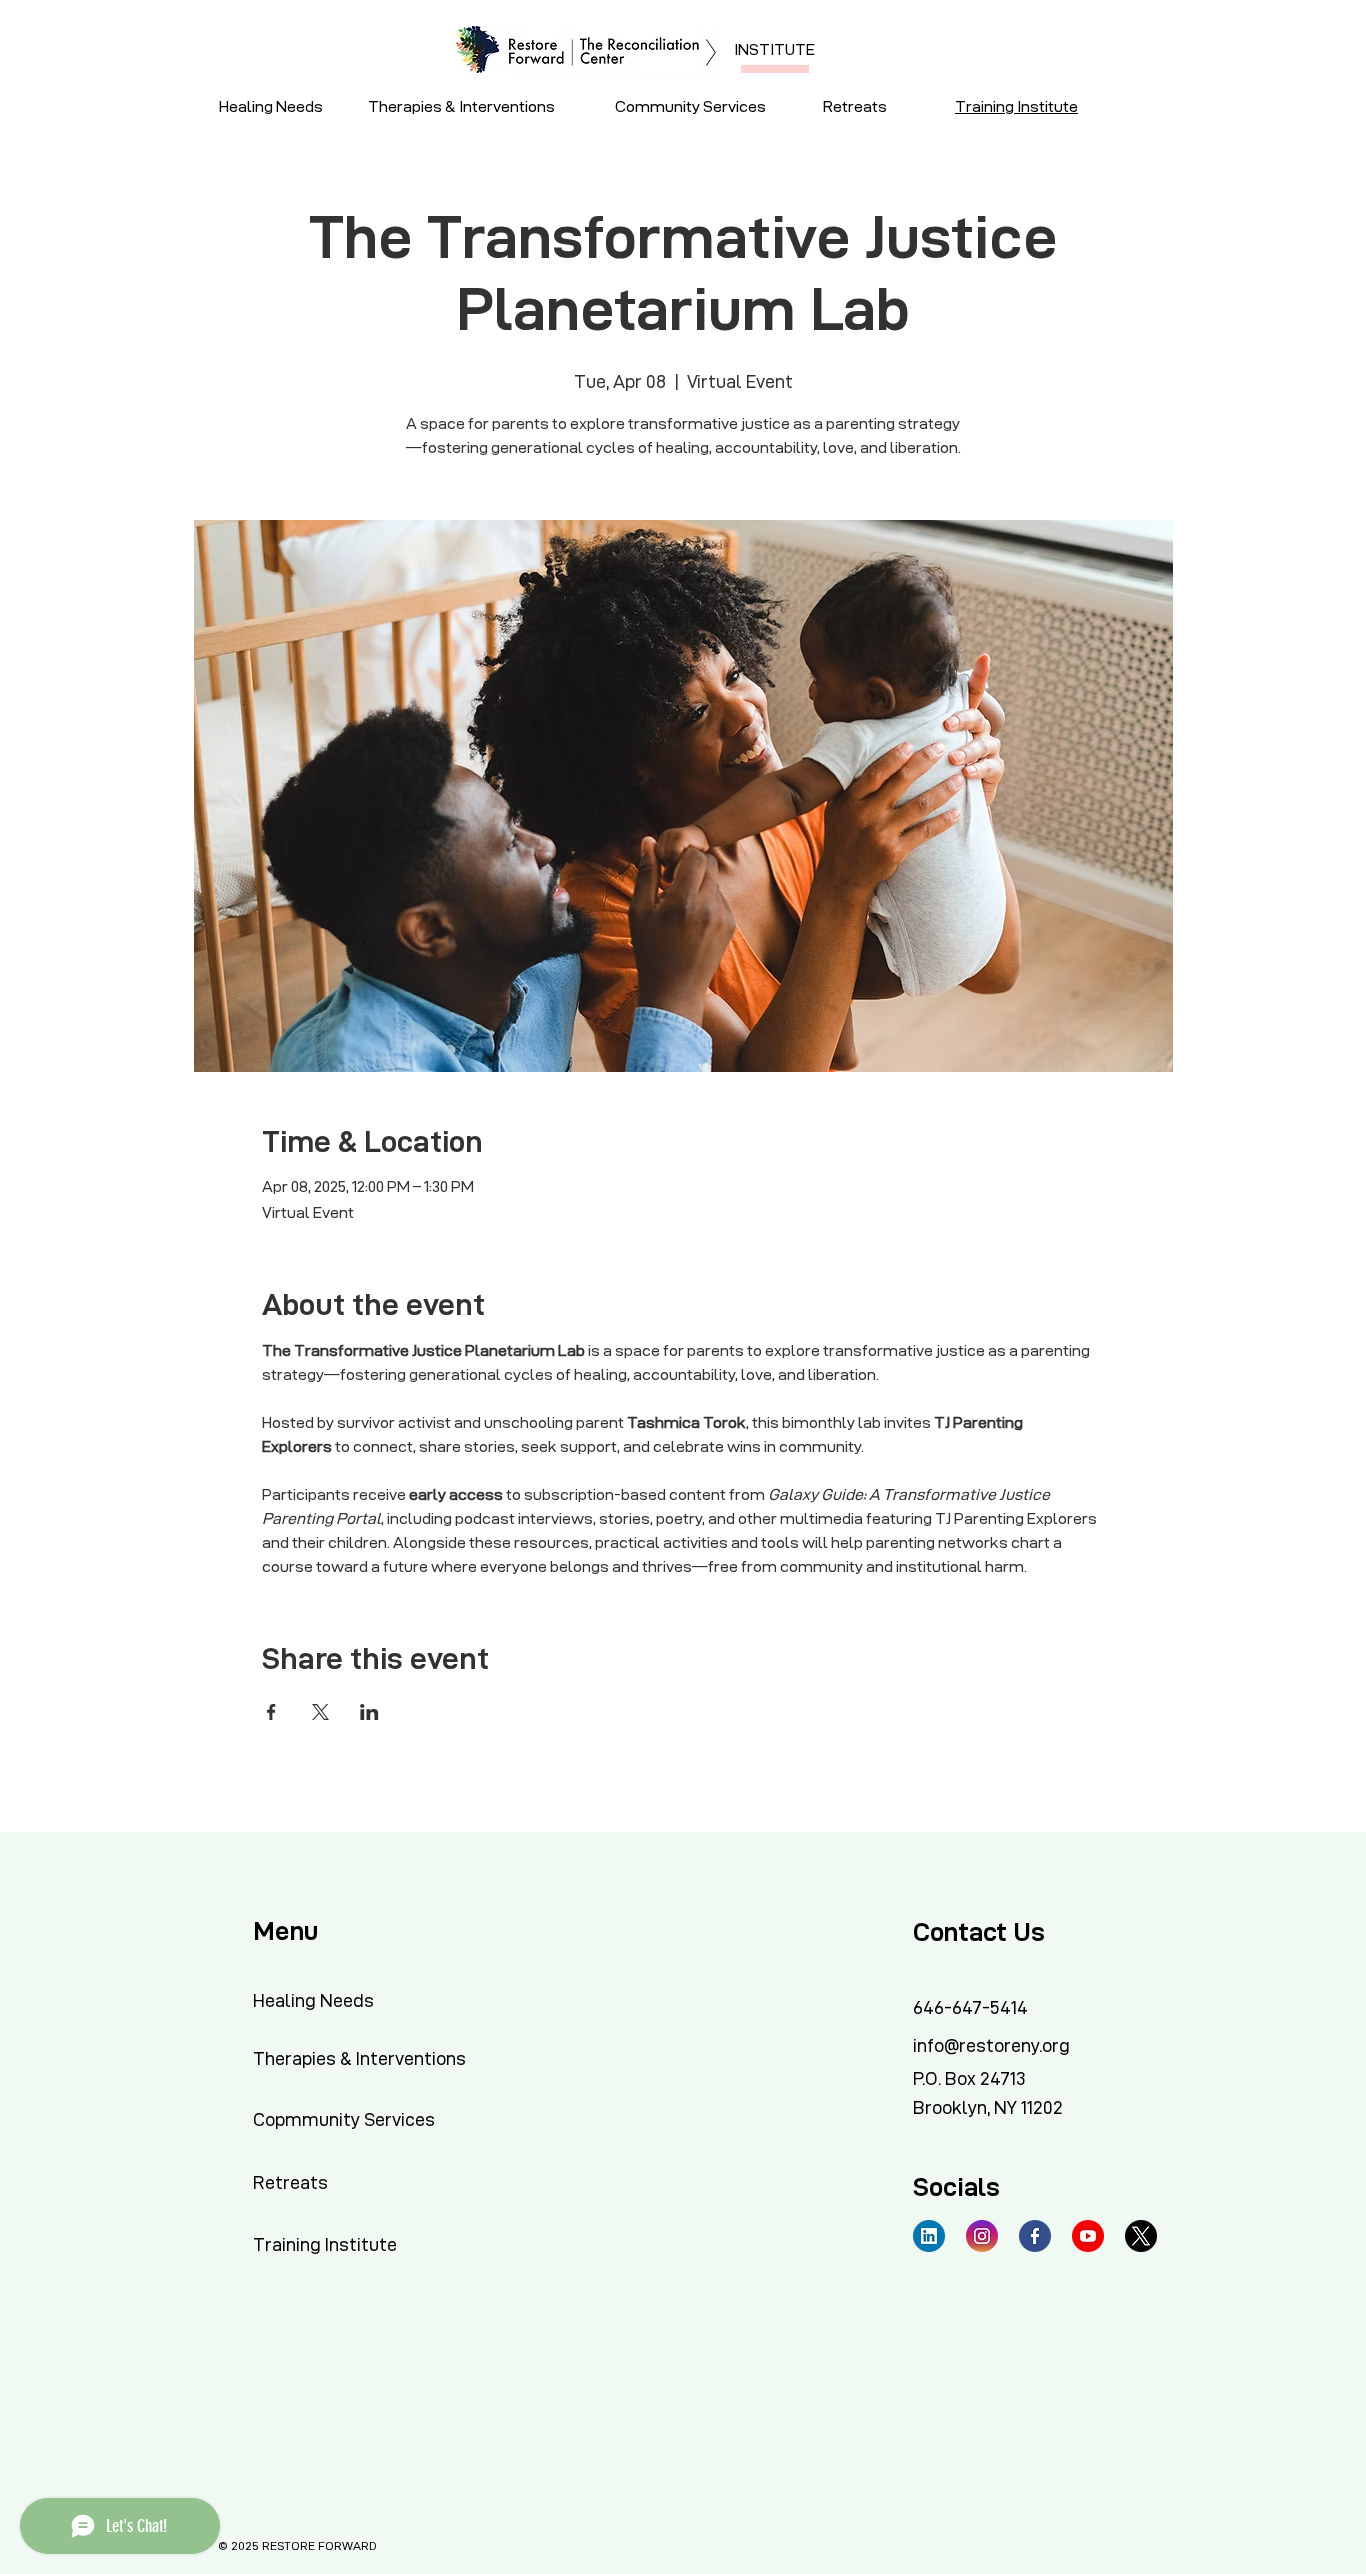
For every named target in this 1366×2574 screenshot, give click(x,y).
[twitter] (1141, 2236)
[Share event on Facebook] (271, 1712)
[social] (929, 2236)
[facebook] (1035, 2236)
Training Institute (1016, 106)
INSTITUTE (774, 49)
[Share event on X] (320, 1712)
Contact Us (979, 1932)
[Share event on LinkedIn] (369, 1712)
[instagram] (982, 2236)
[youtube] (1088, 2236)
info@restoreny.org (991, 2045)
